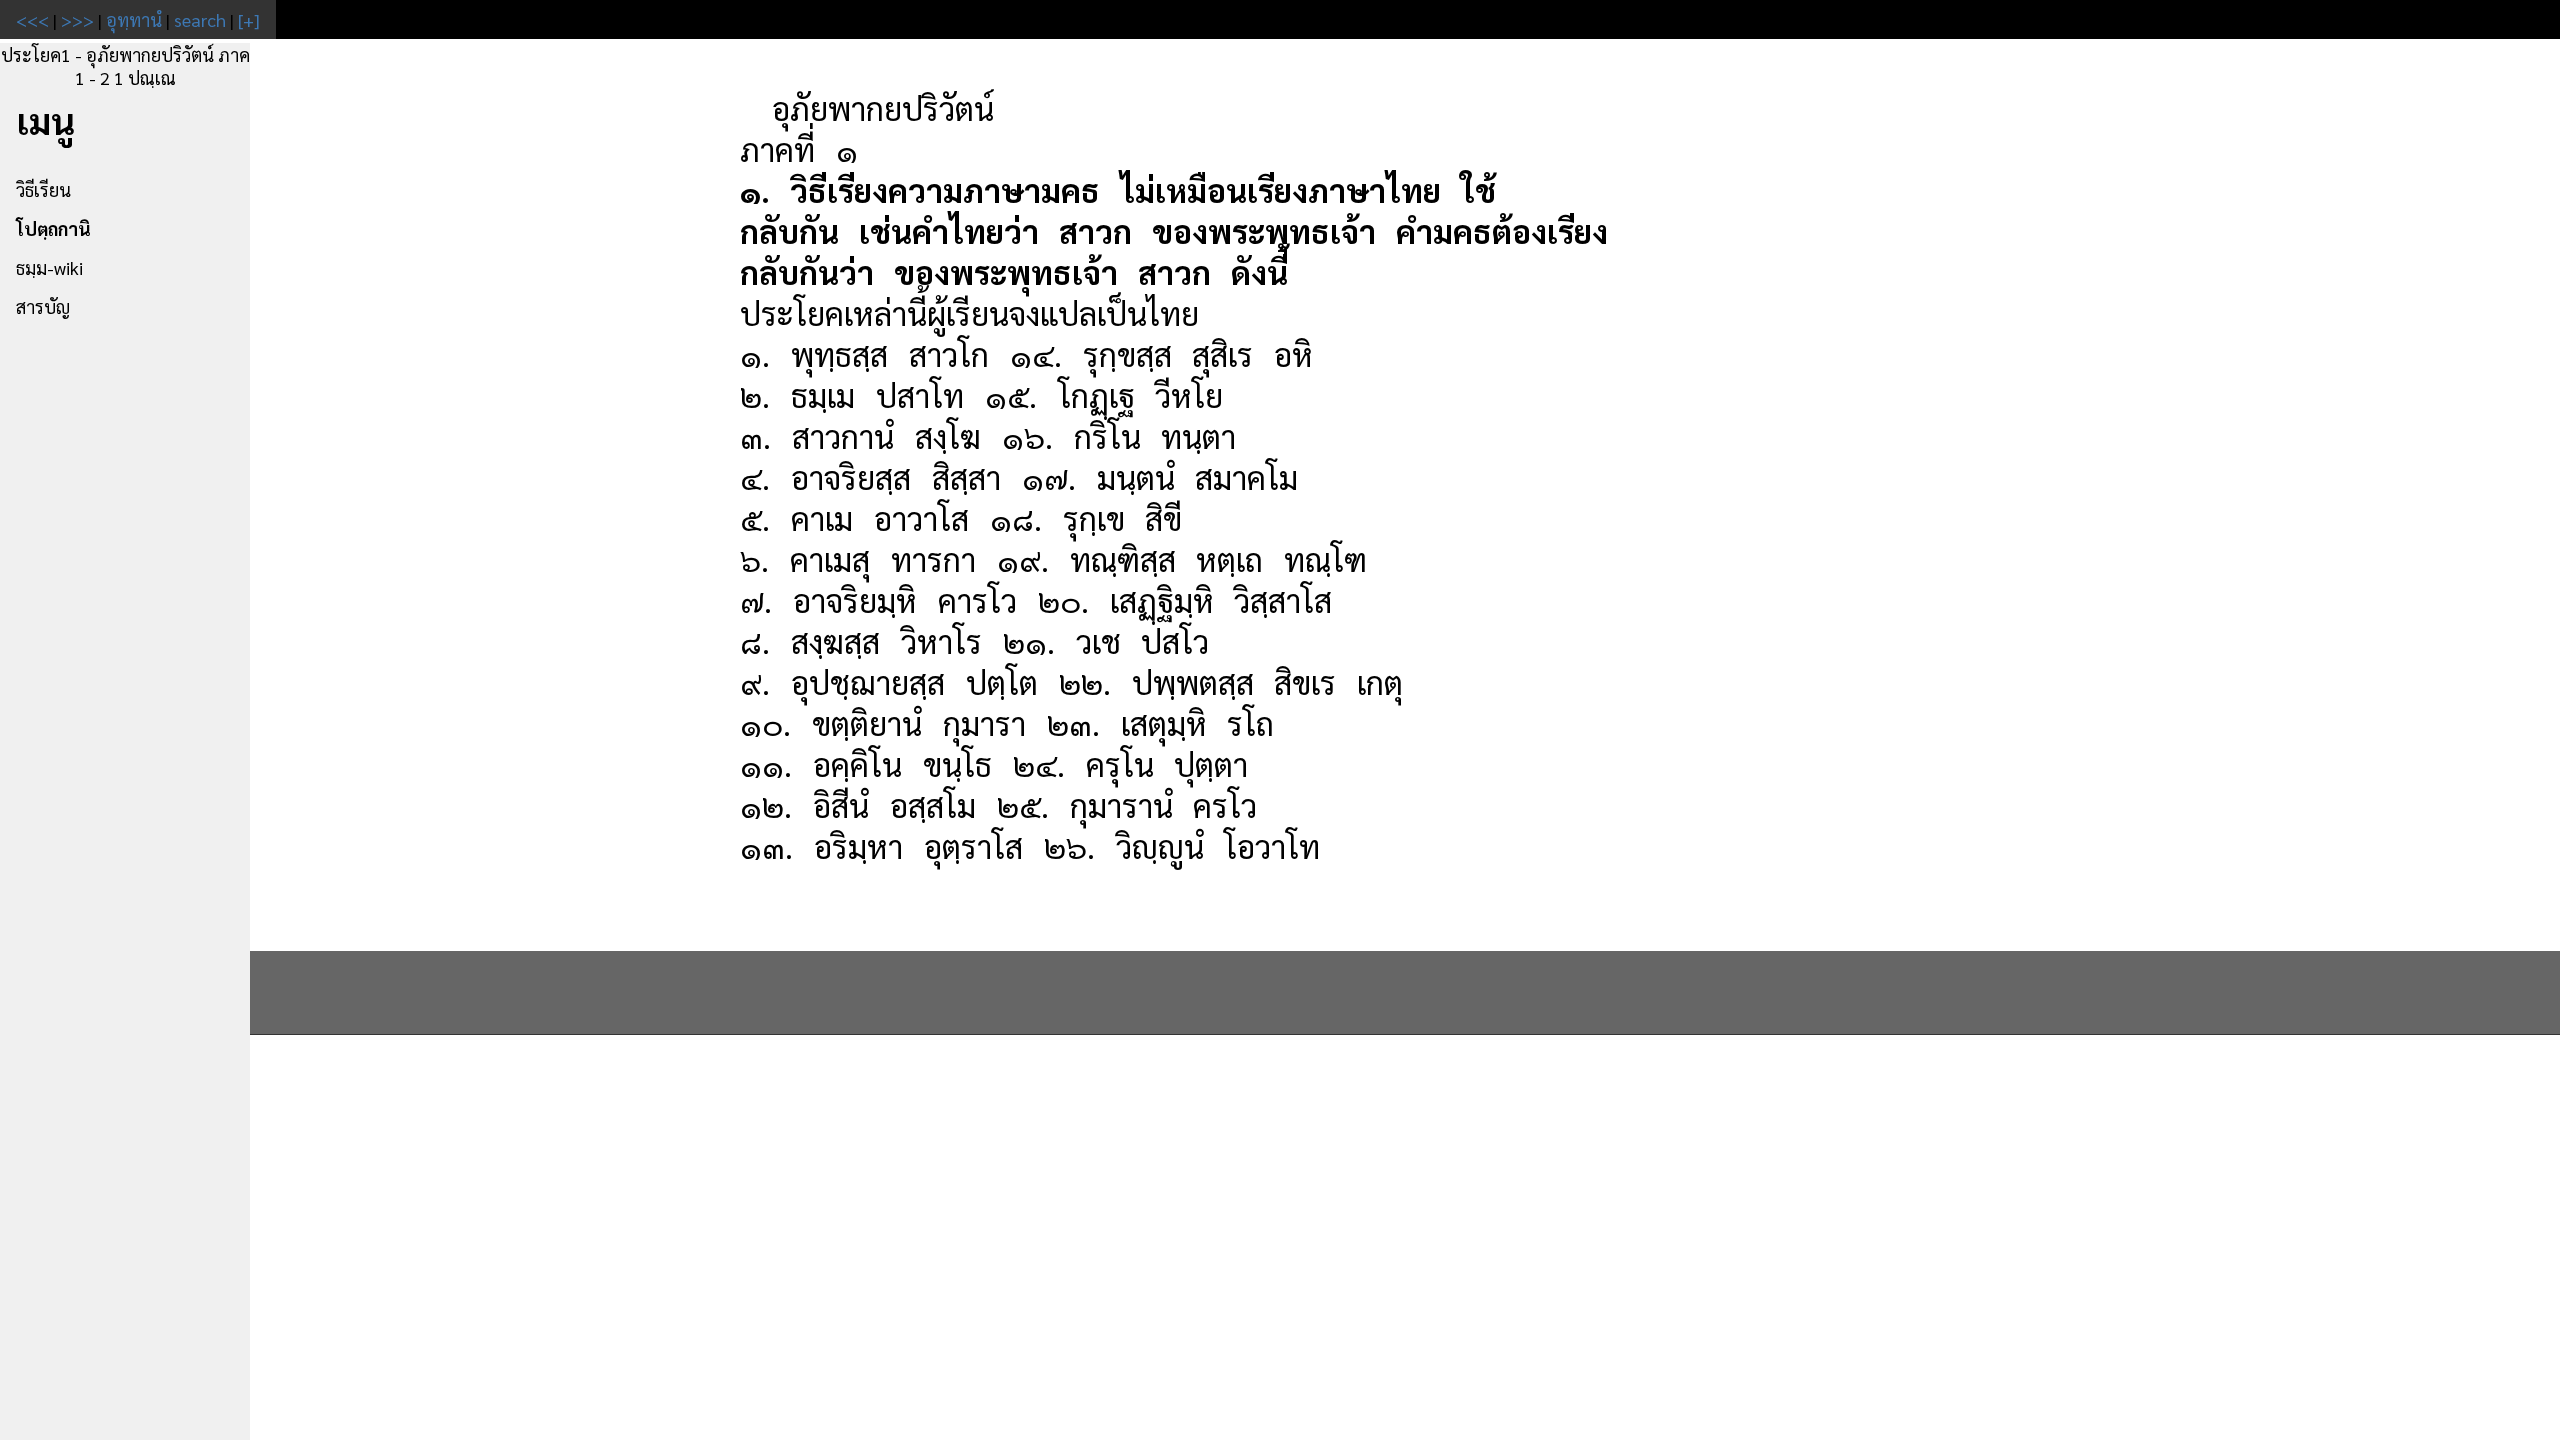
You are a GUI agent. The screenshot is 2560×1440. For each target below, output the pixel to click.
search (200, 19)
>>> (77, 19)
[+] (249, 19)
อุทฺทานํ (134, 19)
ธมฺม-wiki (49, 267)
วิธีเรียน (43, 189)
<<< (32, 19)
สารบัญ (43, 306)
